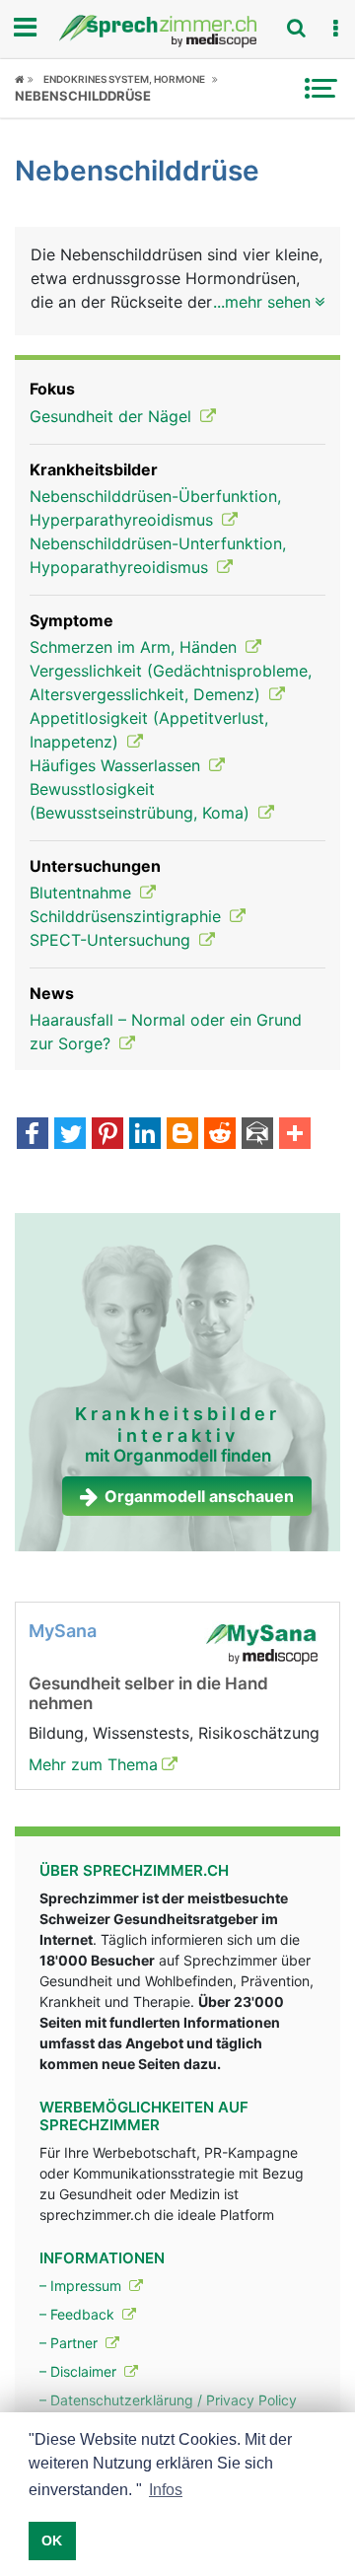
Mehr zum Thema (93, 1764)
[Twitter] (70, 1135)
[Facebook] (33, 1135)
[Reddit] (220, 1135)
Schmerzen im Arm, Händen (136, 647)
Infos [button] (166, 2490)
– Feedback (79, 2314)
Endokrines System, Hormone (124, 79)
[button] (335, 29)
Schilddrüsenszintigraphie (128, 916)
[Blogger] (182, 1135)
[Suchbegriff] (296, 28)
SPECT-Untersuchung (112, 940)
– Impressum (82, 2286)
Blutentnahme (83, 893)
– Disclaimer (80, 2371)
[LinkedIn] (145, 1135)
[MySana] (261, 1642)
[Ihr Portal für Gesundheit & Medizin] (177, 31)
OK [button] (52, 2540)
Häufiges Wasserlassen (117, 765)
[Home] (24, 79)
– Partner (71, 2343)
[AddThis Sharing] (295, 1135)
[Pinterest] (107, 1135)
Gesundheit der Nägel (113, 416)
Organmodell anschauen (199, 1496)
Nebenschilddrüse (83, 96)
